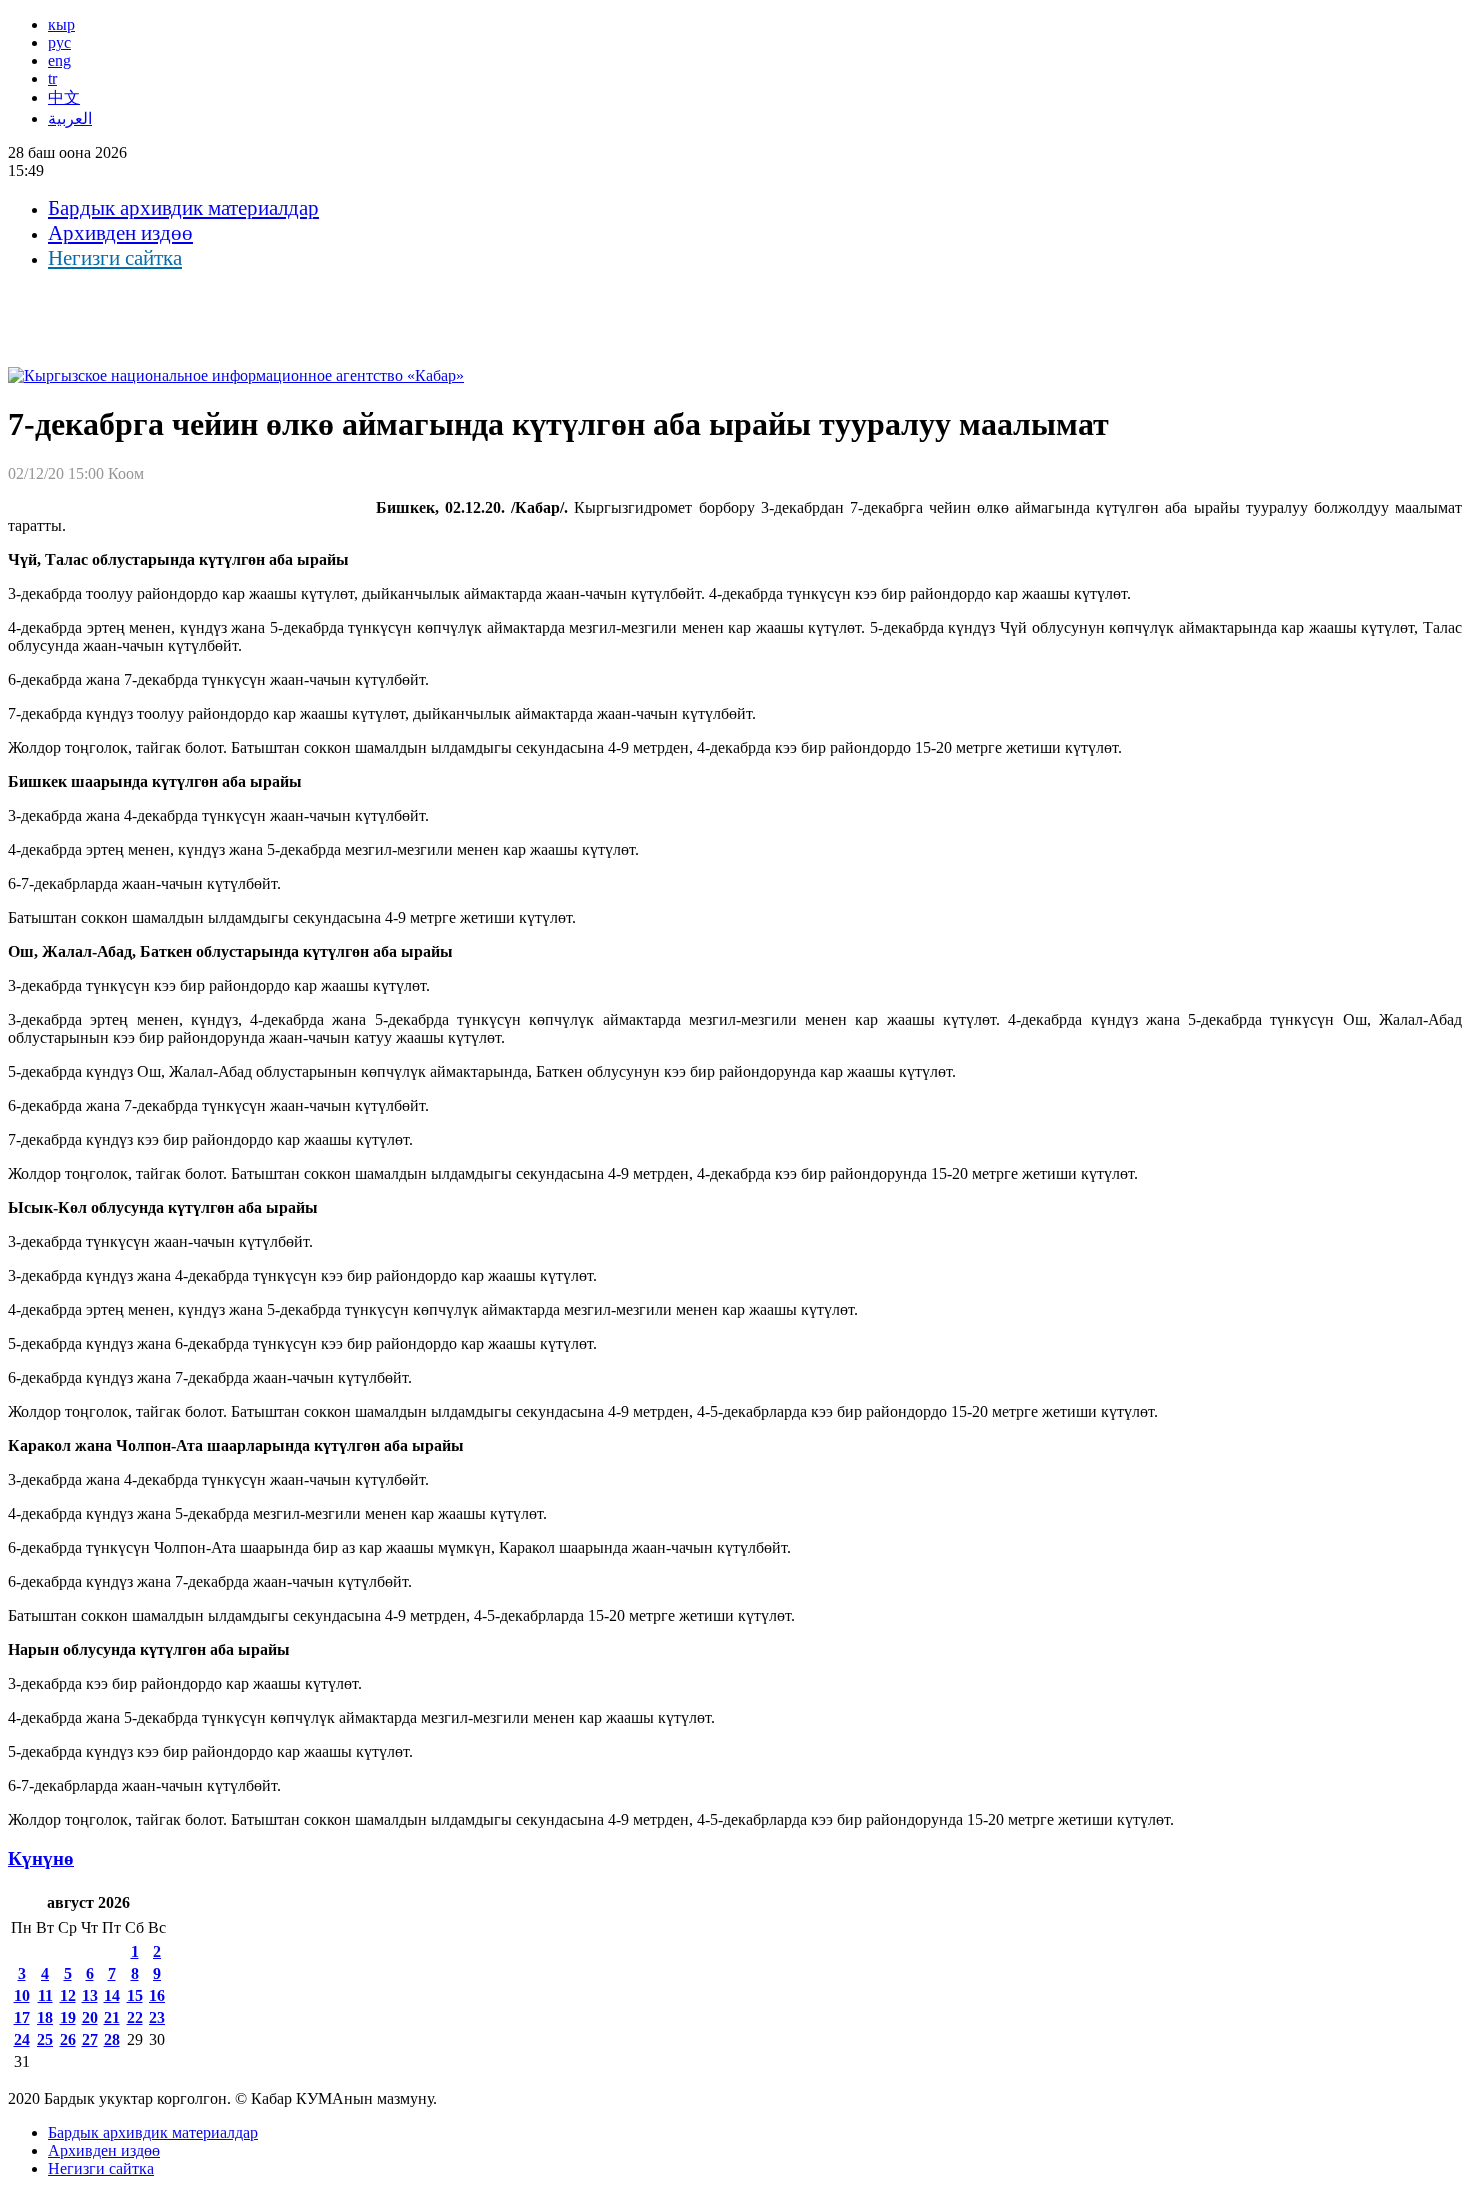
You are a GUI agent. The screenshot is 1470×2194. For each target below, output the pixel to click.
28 (112, 2039)
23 (157, 2017)
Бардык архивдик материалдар (183, 208)
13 (90, 1995)
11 (45, 1995)
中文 (64, 97)
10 (22, 1995)
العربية (70, 118)
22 (135, 2017)
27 (90, 2039)
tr (52, 78)
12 (68, 1995)
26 (68, 2039)
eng (59, 60)
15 (135, 1995)
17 (22, 2017)
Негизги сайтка (115, 258)
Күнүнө (41, 1858)
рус (59, 42)
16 (157, 1995)
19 (68, 2017)
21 (112, 2017)
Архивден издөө (120, 233)
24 (22, 2039)
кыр (61, 24)
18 (45, 2017)
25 (45, 2039)
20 (90, 2017)
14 (112, 1995)
